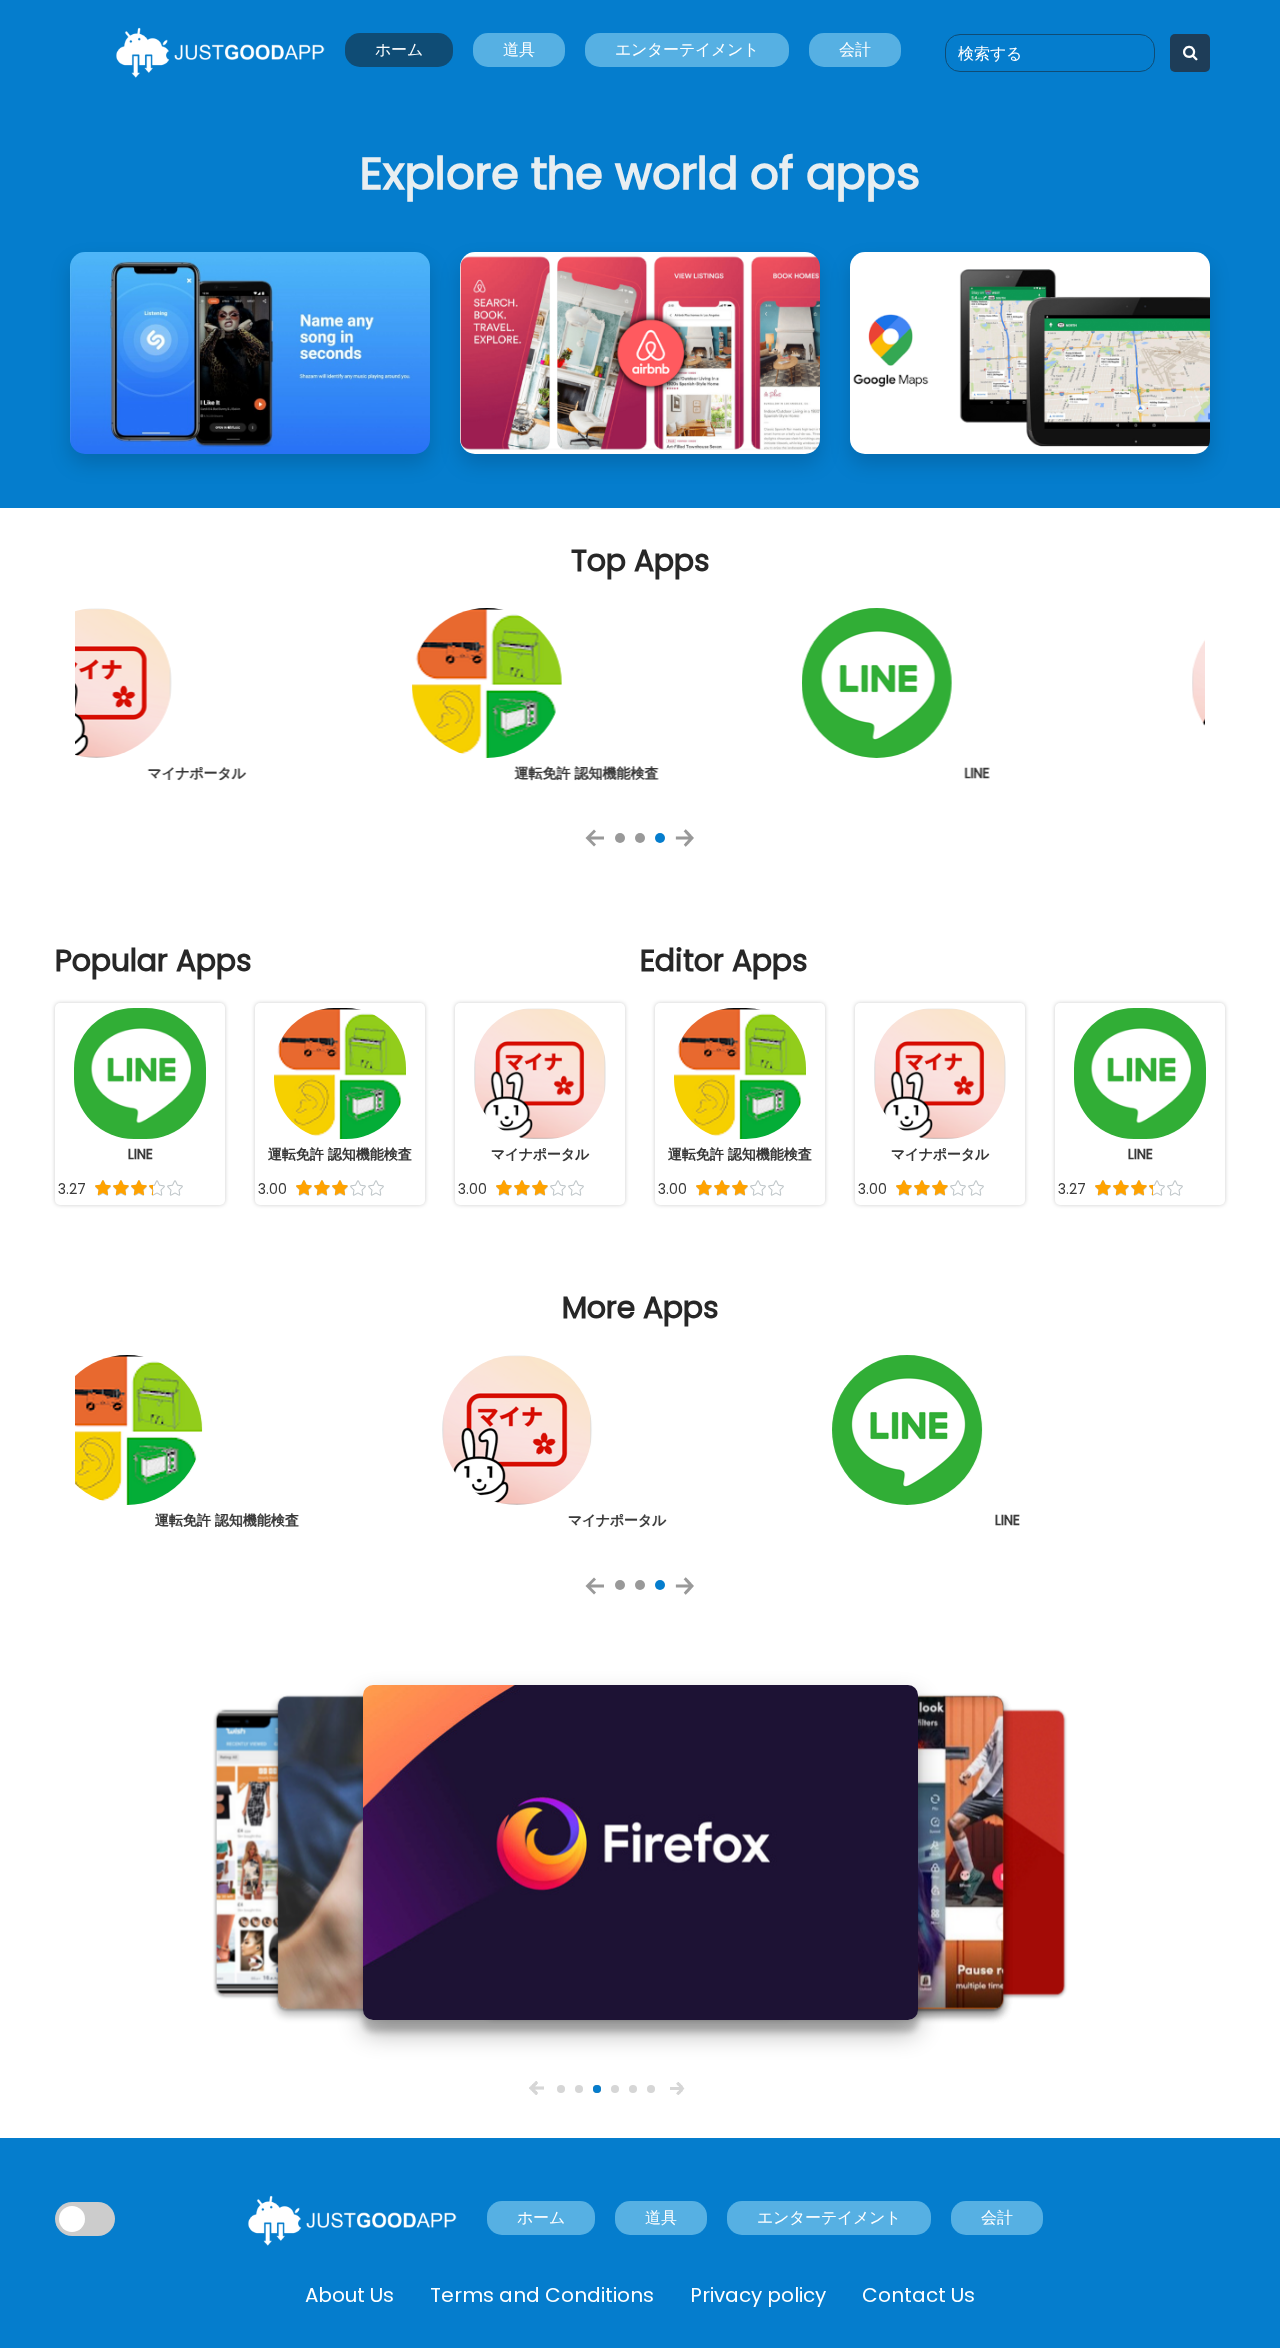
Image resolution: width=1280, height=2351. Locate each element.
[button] (536, 2087)
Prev (601, 845)
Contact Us (918, 2295)
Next (691, 845)
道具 (519, 49)
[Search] (1190, 53)
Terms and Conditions (542, 2295)
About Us (349, 2295)
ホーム (399, 49)
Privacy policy (758, 2295)
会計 (855, 49)
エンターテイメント (687, 49)
